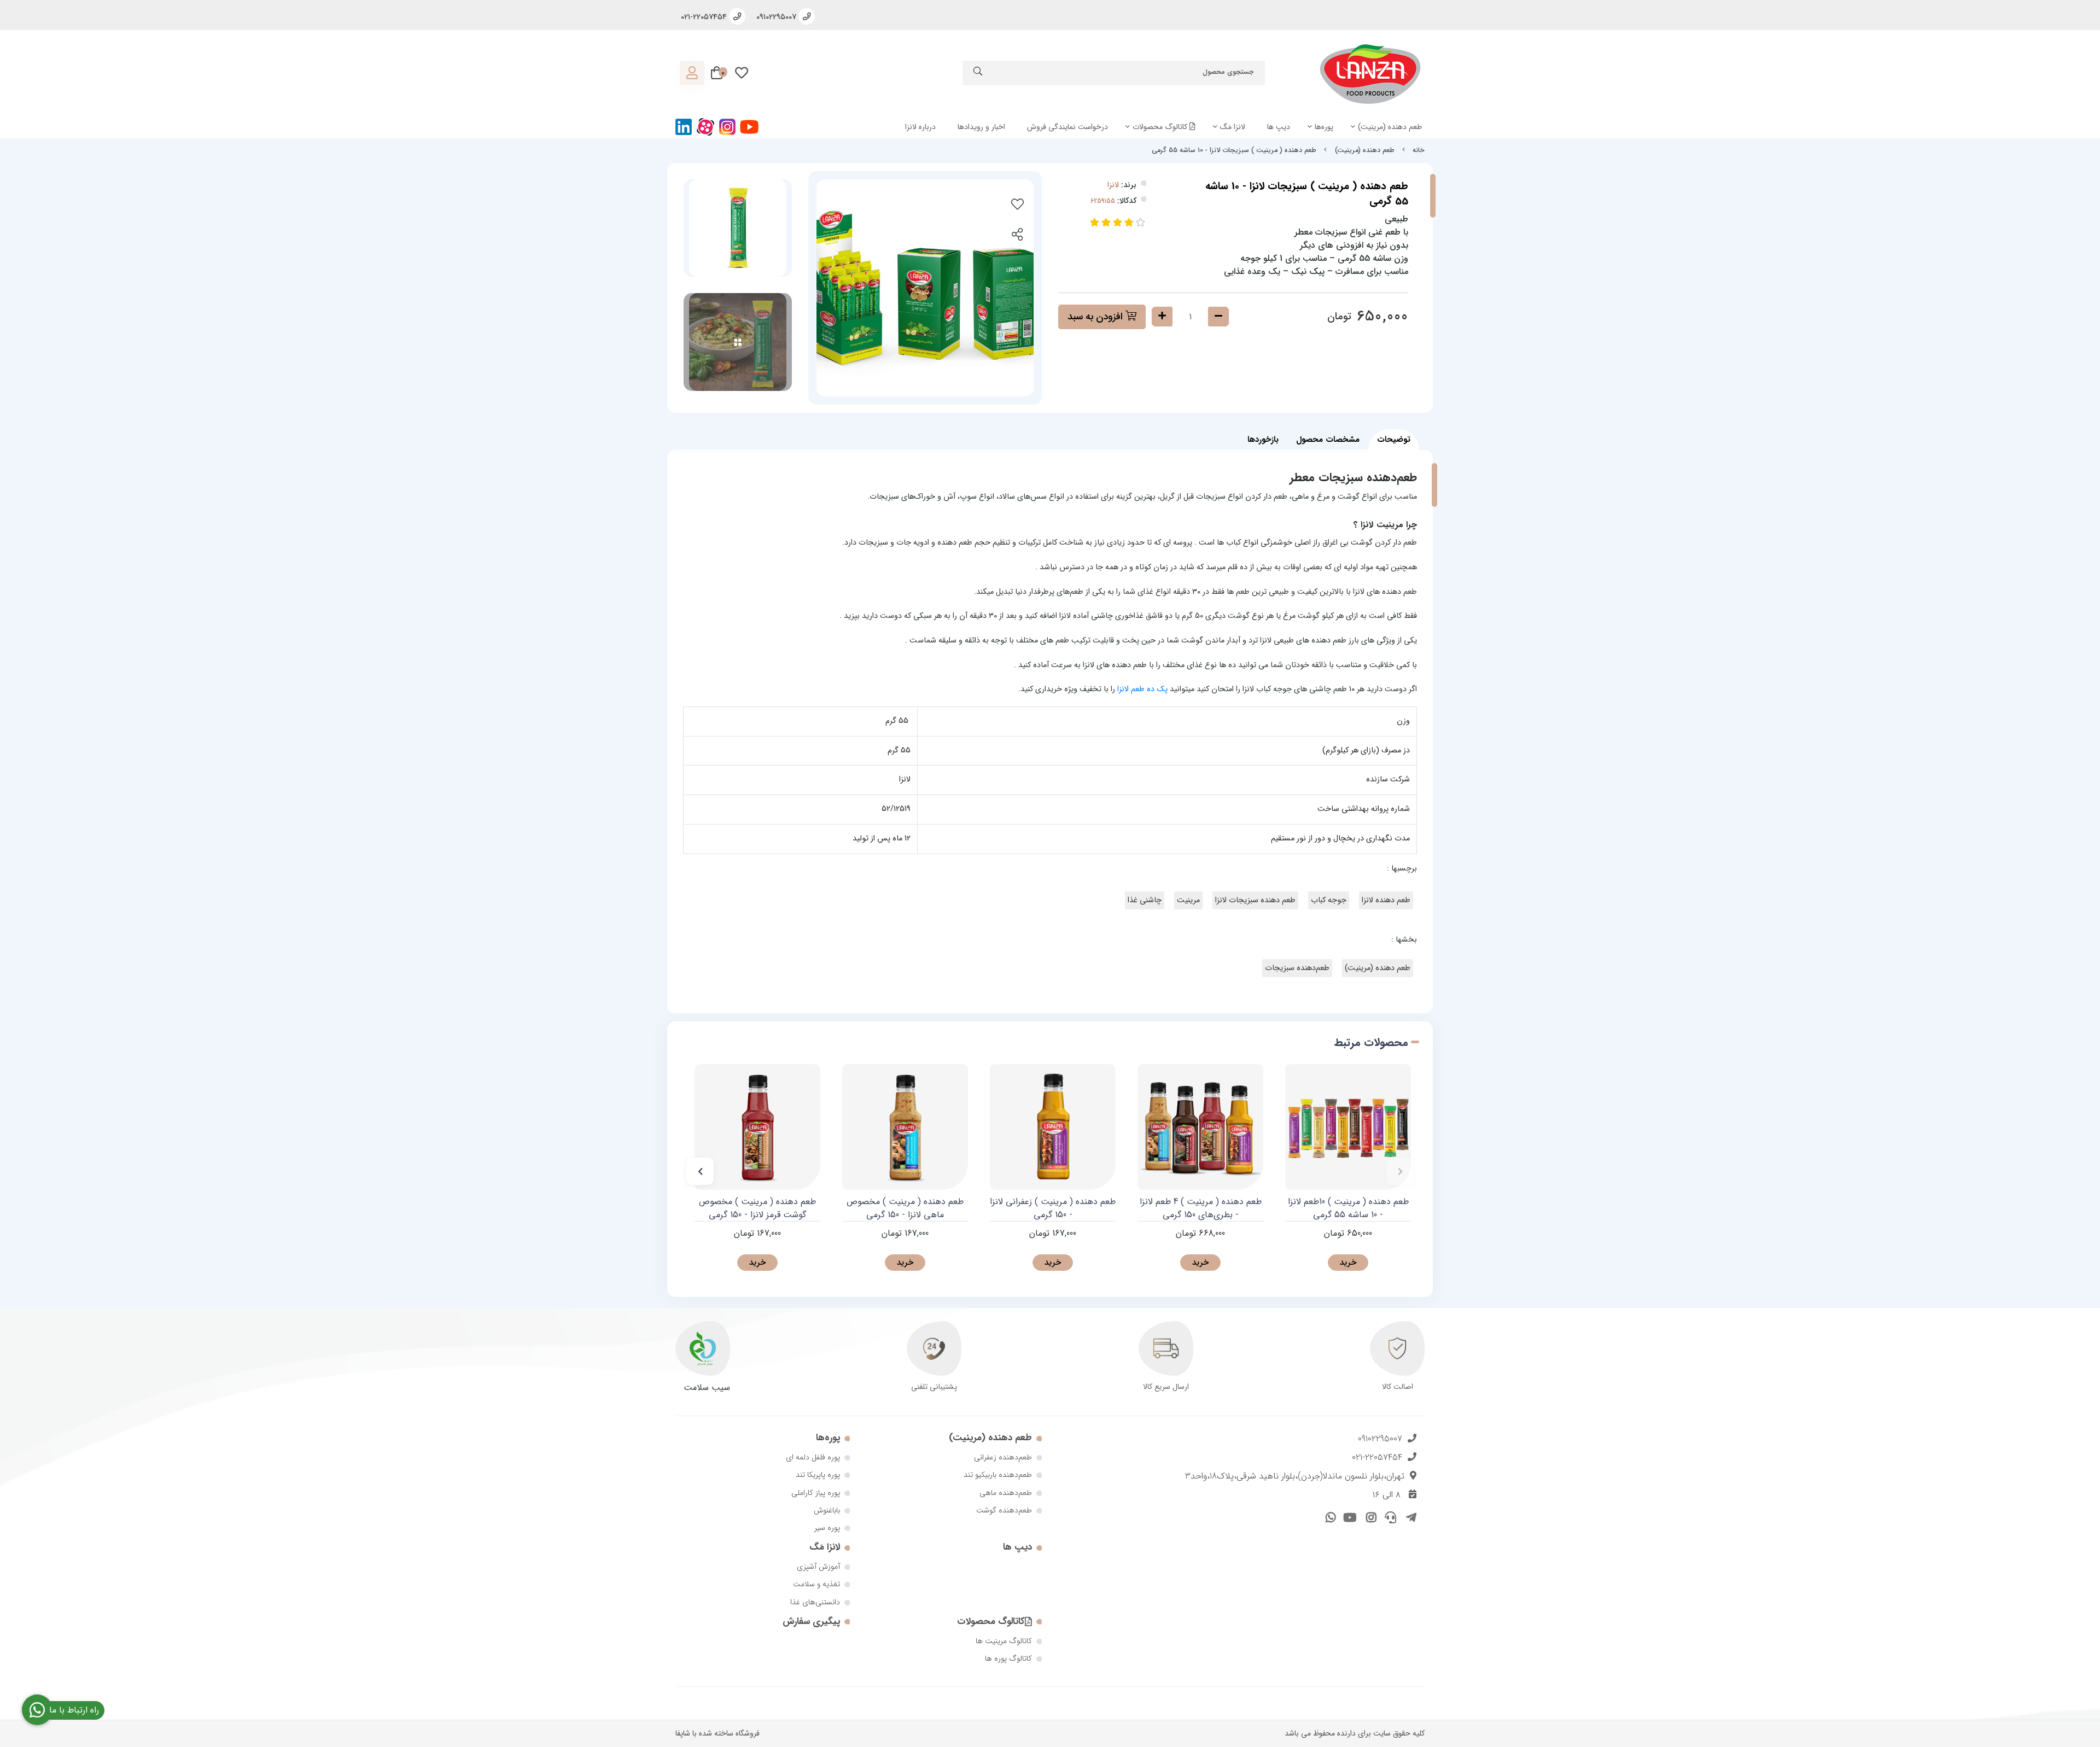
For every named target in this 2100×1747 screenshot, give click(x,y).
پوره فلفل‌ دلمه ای (813, 1457)
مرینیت (1188, 900)
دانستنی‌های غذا (815, 1602)
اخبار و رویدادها (981, 127)
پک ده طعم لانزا (1142, 689)
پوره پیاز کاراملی (816, 1493)
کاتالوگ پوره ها (1008, 1658)
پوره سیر (827, 1528)
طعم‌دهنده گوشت (1004, 1510)
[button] (1400, 1171)
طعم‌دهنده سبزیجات (1297, 968)
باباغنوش (827, 1510)
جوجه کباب (1329, 900)
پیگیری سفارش (811, 1622)
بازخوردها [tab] (1263, 440)
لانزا (1113, 185)
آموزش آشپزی (818, 1567)
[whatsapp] (1329, 1516)
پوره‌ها (1324, 127)
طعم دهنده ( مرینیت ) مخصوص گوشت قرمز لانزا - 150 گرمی (757, 1208)
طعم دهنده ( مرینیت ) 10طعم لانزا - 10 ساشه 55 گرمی (1348, 1208)
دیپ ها (1279, 127)
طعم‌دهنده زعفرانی (1003, 1457)
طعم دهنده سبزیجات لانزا (1255, 900)
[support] (1389, 1516)
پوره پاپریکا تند (818, 1475)
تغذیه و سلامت (816, 1584)
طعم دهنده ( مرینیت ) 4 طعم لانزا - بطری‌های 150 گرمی (1201, 1208)
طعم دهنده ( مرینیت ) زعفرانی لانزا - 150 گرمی (1053, 1208)
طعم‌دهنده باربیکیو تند (998, 1475)
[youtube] (1349, 1516)
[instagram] (1369, 1516)
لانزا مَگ (1233, 127)
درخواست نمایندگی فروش (1067, 127)
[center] (978, 73)
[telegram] (1409, 1516)
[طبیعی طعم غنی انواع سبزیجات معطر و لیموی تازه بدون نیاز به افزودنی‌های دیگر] (905, 1127)
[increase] (1162, 317)
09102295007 (1380, 1439)
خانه (1419, 150)
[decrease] (1218, 317)
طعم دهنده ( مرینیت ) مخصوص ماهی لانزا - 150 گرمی (905, 1208)
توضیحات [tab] (1394, 440)
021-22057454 (1377, 1457)
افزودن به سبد (1096, 317)
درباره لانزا (920, 127)
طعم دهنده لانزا (1386, 900)
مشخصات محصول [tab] (1328, 440)
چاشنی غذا (1145, 900)
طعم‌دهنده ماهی (1006, 1493)
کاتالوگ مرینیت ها (1004, 1641)
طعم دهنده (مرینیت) (1390, 127)
